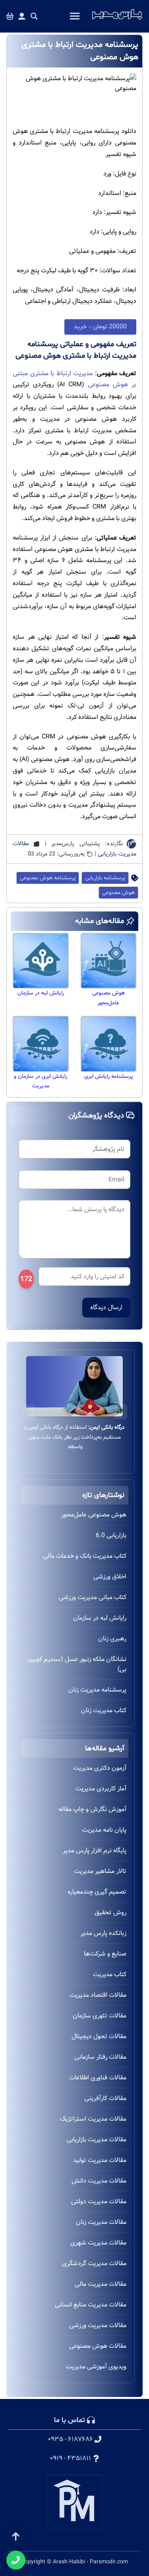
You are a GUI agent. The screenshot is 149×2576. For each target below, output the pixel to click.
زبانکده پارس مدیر (104, 1933)
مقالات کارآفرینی (105, 2098)
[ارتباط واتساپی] (16, 2560)
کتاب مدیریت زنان (104, 1710)
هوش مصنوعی (118, 893)
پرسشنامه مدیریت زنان (97, 1690)
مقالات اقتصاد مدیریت (98, 1995)
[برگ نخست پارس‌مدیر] (117, 20)
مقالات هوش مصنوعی (98, 2346)
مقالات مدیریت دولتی (99, 2201)
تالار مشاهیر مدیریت (100, 1871)
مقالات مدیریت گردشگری (94, 2263)
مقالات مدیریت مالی (101, 2284)
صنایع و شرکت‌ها (105, 1954)
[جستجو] (34, 16)
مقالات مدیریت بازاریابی (96, 2140)
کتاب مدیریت (110, 1974)
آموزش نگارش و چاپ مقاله (92, 1809)
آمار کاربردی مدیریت (101, 1789)
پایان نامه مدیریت (104, 1830)
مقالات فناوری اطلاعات (98, 2078)
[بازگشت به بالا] (16, 2537)
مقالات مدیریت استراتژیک (93, 2119)
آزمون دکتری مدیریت (100, 1768)
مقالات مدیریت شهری (98, 2243)
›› (28, 1411)
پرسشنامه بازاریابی (105, 878)
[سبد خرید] (10, 16)
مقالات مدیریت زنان (101, 2222)
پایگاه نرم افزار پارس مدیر (95, 1851)
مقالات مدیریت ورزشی (98, 2325)
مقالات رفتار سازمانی (100, 2057)
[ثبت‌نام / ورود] (22, 16)
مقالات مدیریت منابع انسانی (91, 2305)
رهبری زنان (112, 1639)
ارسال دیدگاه (106, 1307)
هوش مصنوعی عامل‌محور (94, 1515)
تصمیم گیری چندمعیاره (97, 1892)
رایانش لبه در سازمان (100, 1618)
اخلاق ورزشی (110, 1577)
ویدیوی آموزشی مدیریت (96, 2367)
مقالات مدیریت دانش (99, 2181)
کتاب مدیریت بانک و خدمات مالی (85, 1556)
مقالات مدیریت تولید (100, 2160)
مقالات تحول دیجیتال (99, 2036)
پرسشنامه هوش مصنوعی (48, 878)
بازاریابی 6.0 (111, 1535)
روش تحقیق (110, 1912)
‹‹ (121, 1411)
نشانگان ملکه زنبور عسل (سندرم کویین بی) (77, 1664)
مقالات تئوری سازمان (100, 2016)
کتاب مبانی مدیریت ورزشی (93, 1597)
